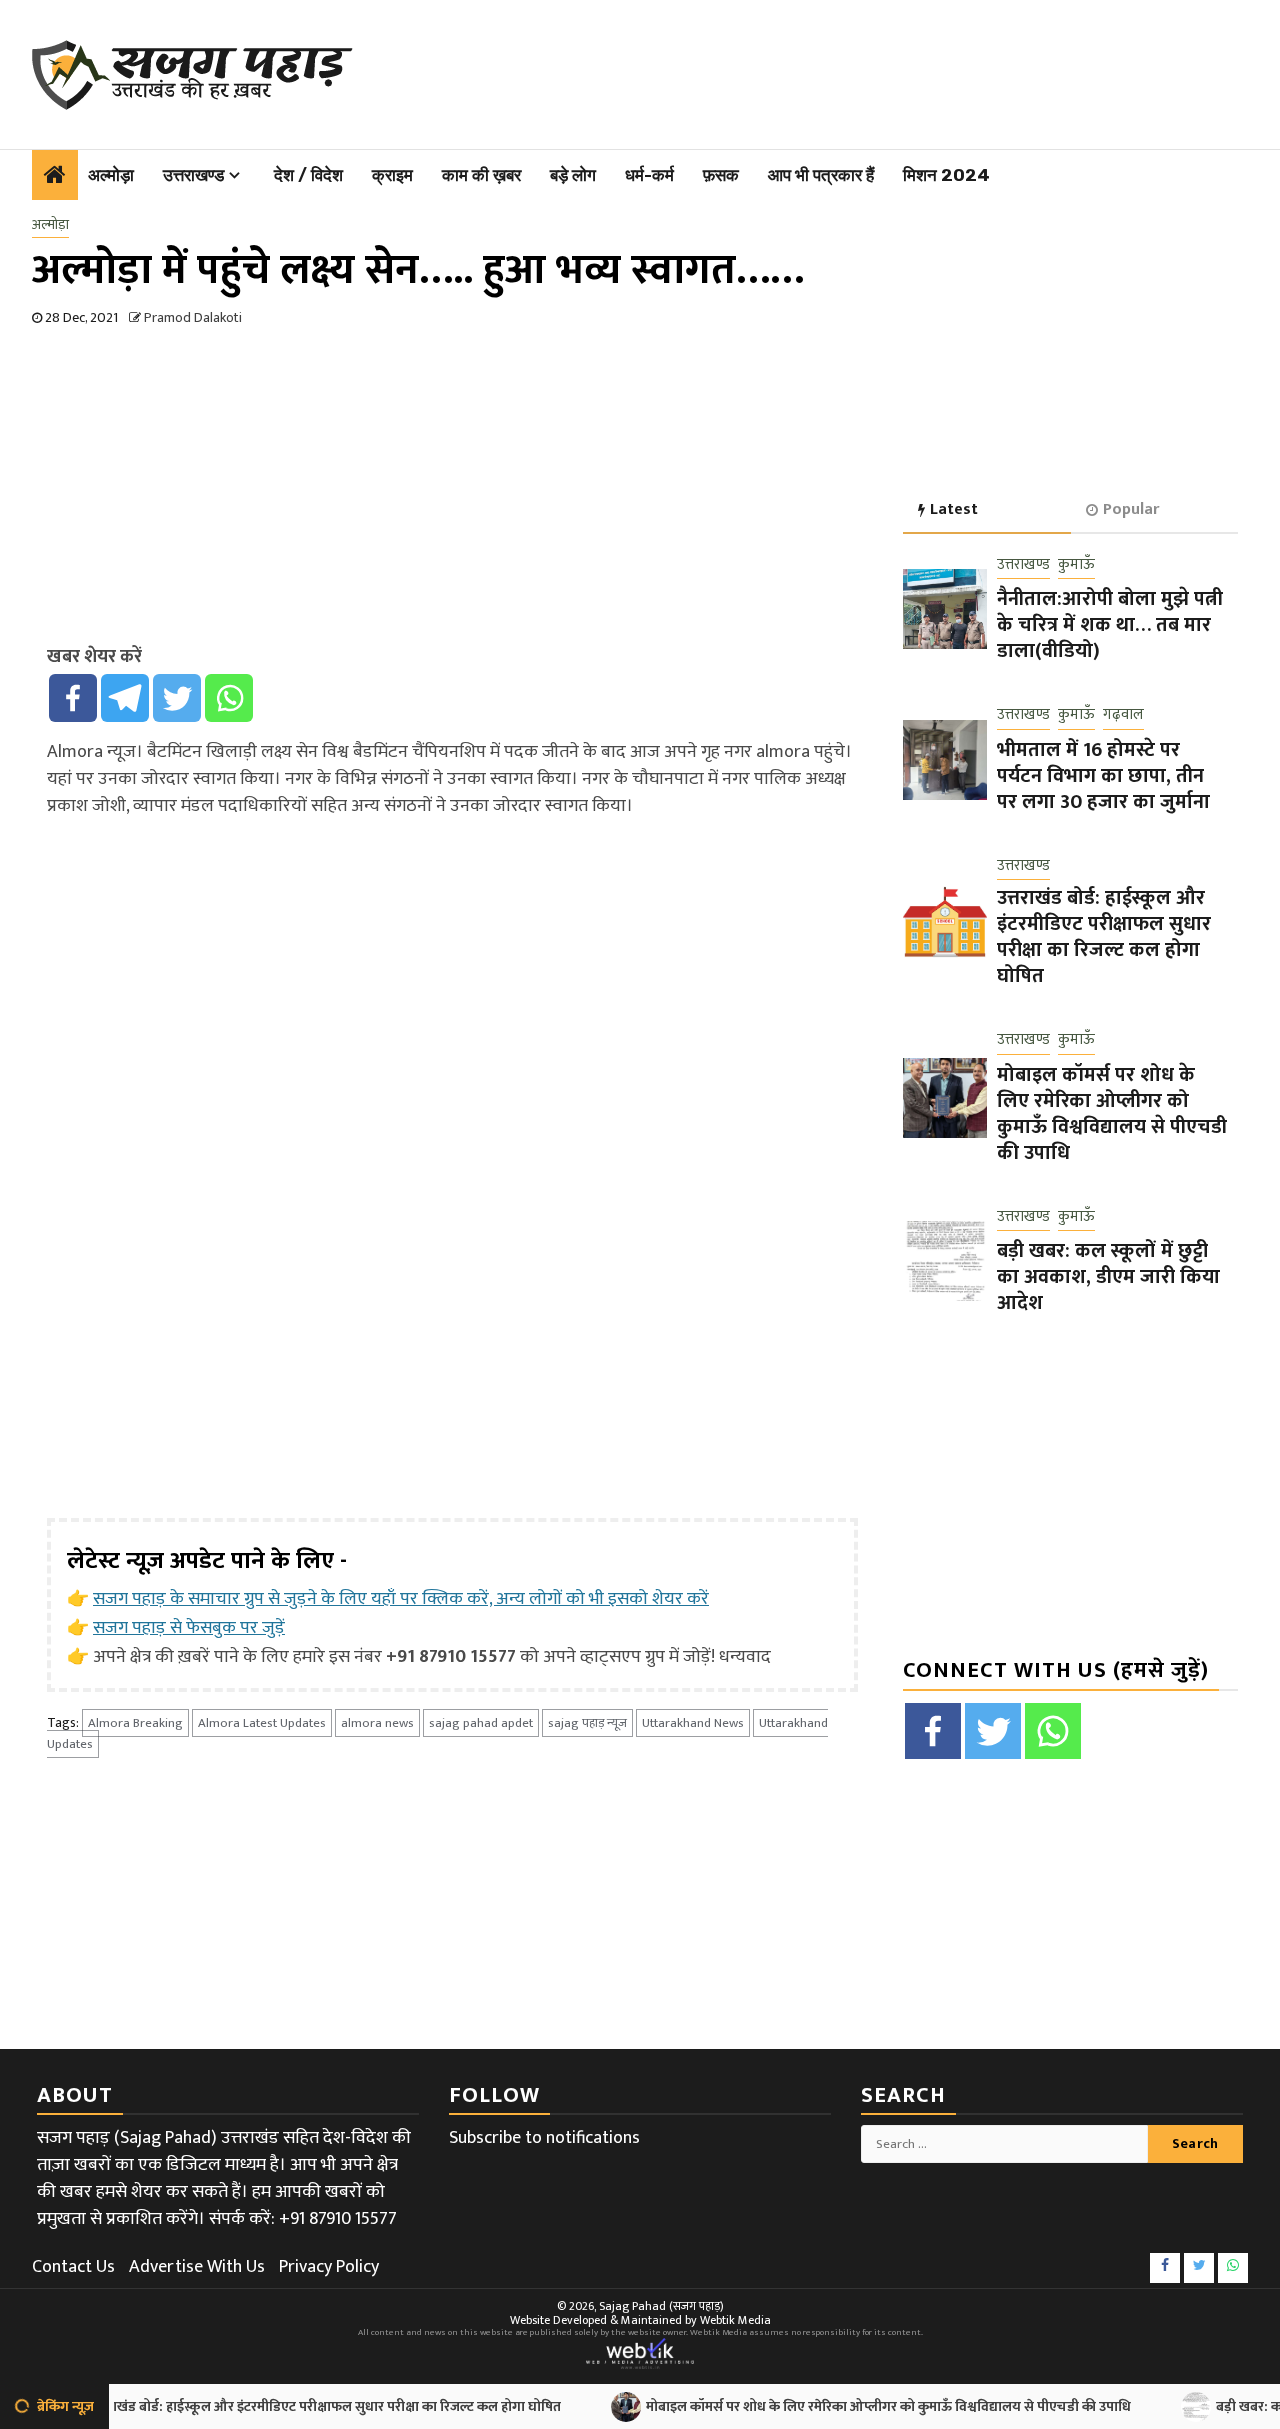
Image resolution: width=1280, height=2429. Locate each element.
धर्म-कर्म (649, 175)
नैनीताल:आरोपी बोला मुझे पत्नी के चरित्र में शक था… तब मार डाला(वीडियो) (1110, 625)
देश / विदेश (308, 175)
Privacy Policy (329, 2267)
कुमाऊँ (1076, 565)
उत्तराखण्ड (193, 175)
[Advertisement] (808, 70)
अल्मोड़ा (111, 175)
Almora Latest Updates (262, 1723)
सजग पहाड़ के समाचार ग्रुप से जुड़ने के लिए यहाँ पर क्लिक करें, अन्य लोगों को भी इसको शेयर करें (401, 1599)
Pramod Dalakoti (193, 317)
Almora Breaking (135, 1723)
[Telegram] (125, 698)
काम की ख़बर (481, 175)
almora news (377, 1723)
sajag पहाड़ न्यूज (587, 1723)
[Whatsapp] (229, 698)
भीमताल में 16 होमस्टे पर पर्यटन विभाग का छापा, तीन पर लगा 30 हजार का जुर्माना (1103, 776)
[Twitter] (177, 698)
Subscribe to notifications (544, 2138)
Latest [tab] (954, 509)
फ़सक (721, 175)
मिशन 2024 (946, 175)
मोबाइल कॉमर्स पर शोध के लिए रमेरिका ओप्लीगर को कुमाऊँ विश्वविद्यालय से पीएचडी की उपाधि (1112, 1114)
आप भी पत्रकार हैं (821, 175)
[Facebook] (73, 698)
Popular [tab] (1131, 509)
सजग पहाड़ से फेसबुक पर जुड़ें (189, 1628)
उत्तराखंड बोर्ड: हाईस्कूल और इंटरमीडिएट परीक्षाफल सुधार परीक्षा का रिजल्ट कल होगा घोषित (1104, 937)
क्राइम (392, 175)
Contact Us (73, 2267)
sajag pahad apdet (481, 1723)
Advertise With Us (197, 2267)
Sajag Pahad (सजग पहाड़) (661, 2306)
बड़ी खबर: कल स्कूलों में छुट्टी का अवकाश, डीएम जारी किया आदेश (1108, 1277)
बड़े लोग (573, 175)
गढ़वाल (1123, 715)
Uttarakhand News (693, 1723)
